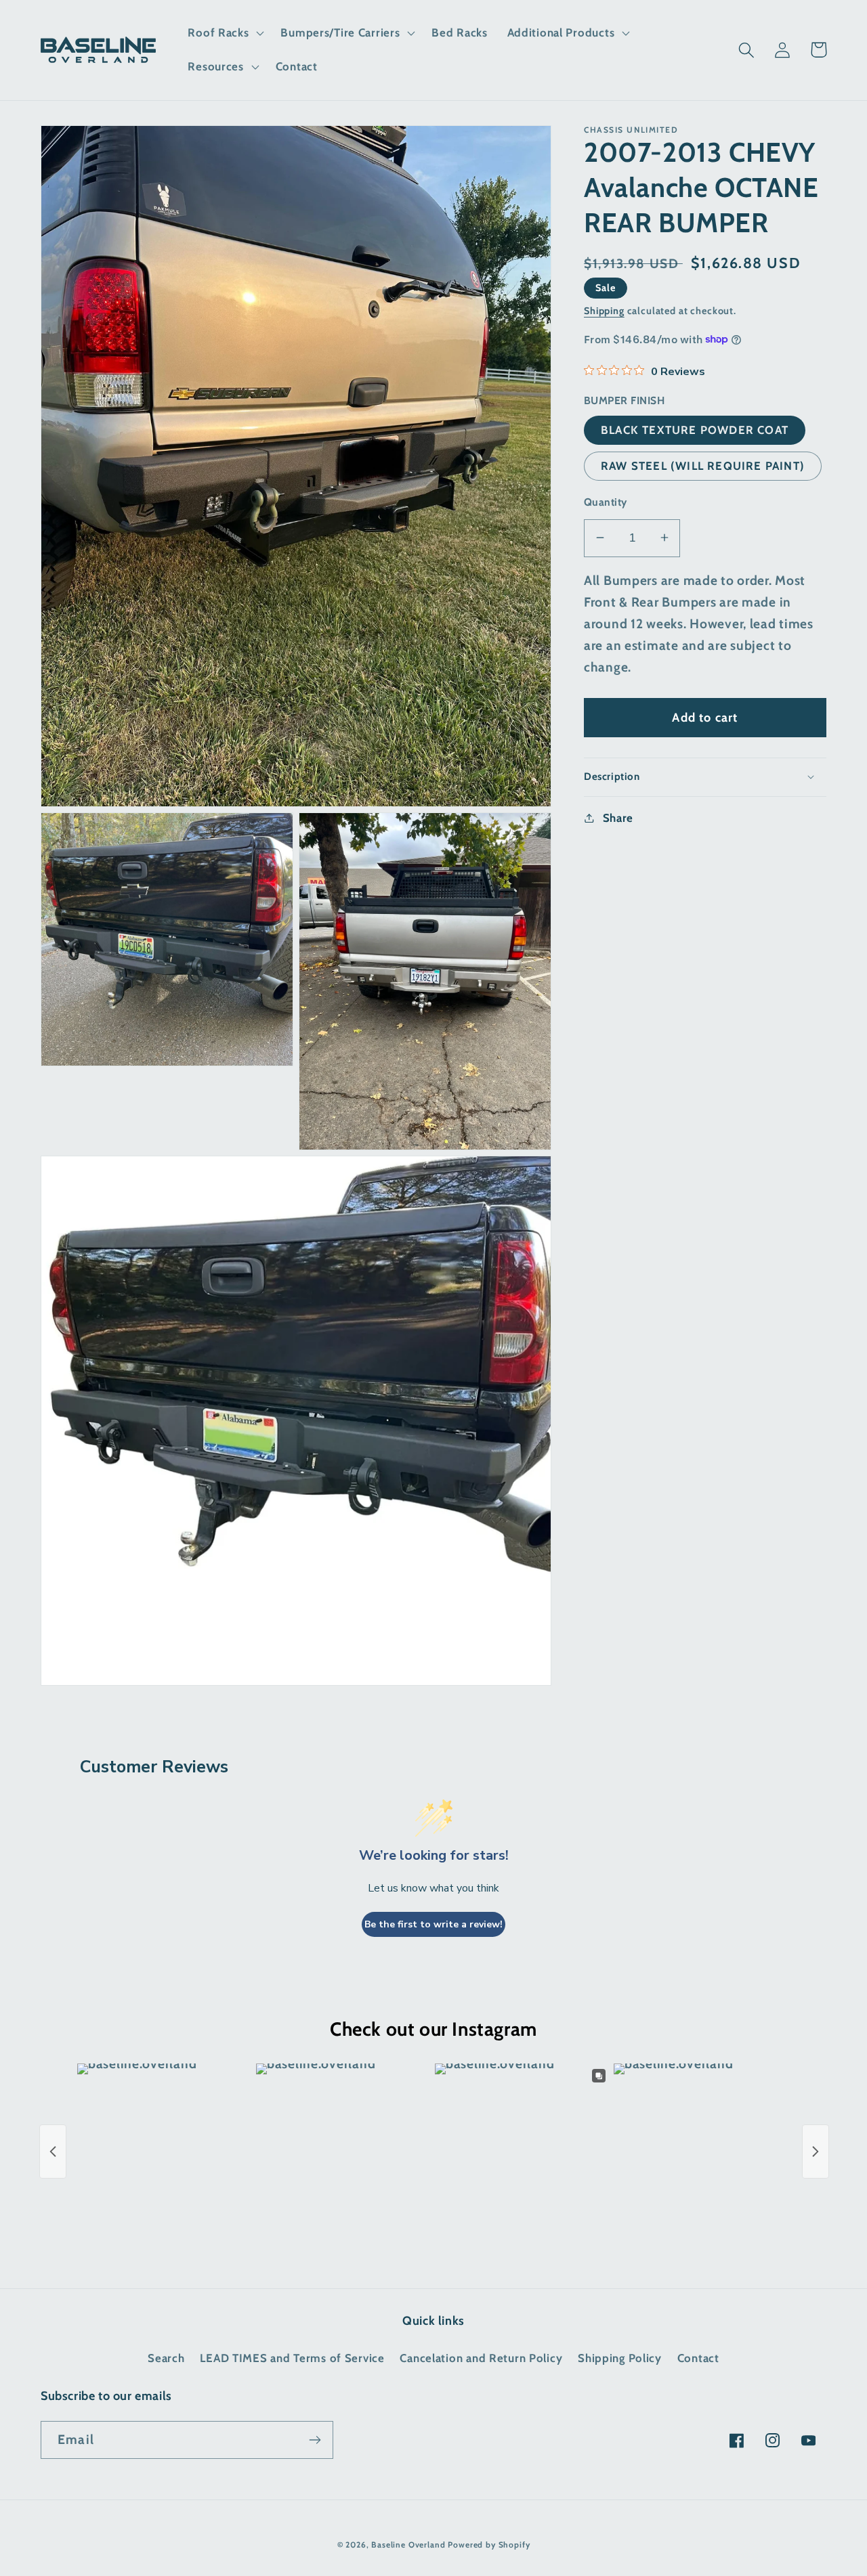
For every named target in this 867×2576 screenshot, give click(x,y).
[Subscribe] (315, 2440)
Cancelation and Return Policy (481, 2358)
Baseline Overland (408, 2545)
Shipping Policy (620, 2358)
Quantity (606, 501)
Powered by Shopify (489, 2545)
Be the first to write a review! (433, 1924)
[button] (225, 33)
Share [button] (618, 817)
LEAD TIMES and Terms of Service (292, 2358)
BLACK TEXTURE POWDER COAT (695, 429)
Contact (698, 2358)
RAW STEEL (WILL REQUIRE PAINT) (703, 466)
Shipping (604, 310)
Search (166, 2358)
